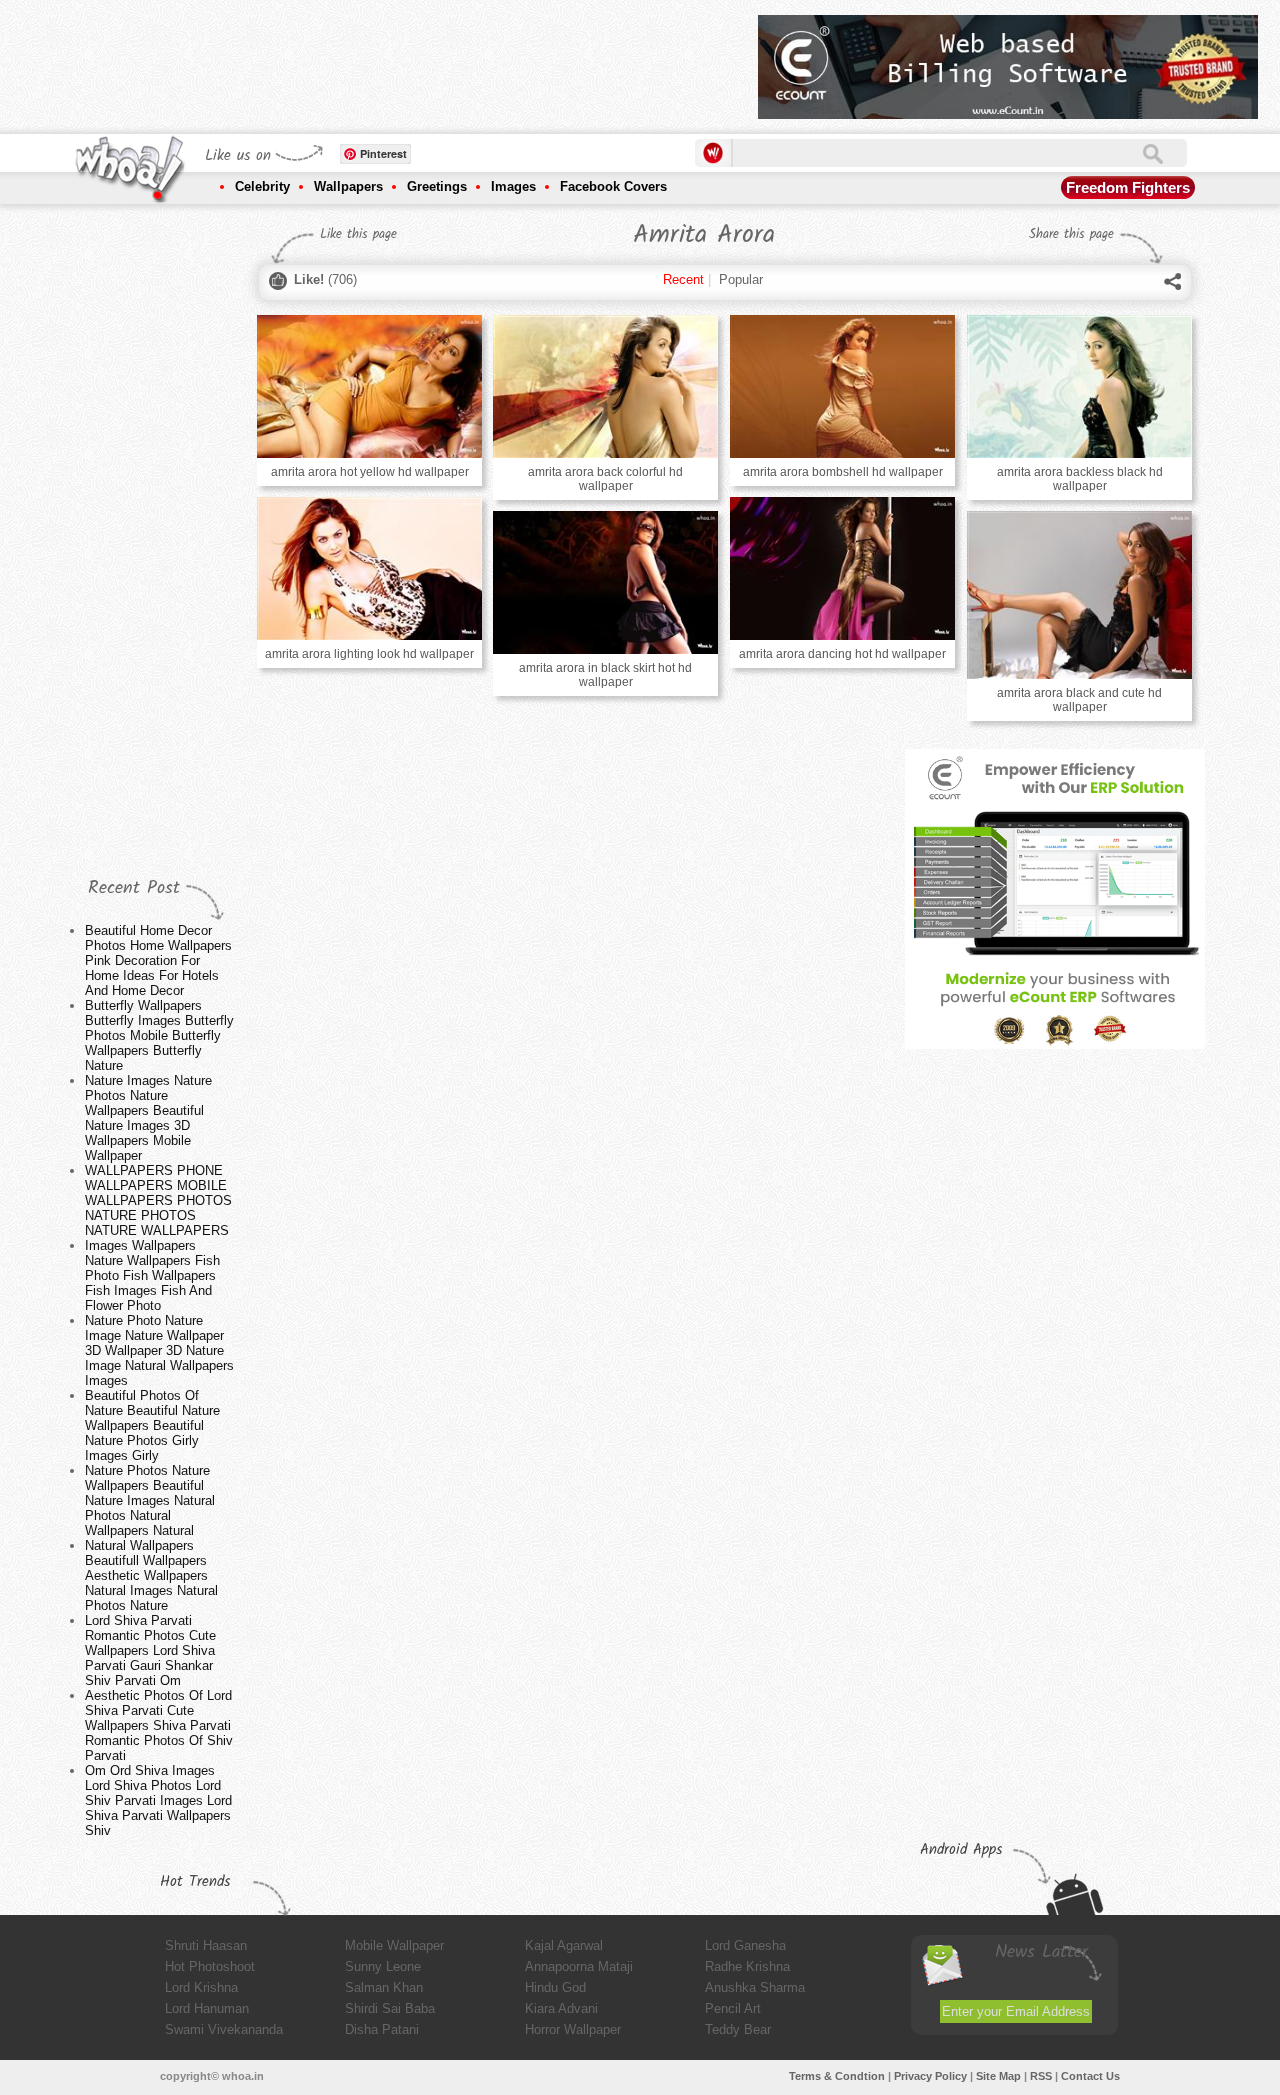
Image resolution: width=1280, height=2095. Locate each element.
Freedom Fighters (1128, 187)
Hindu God (555, 1987)
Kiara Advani (561, 2008)
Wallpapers (348, 186)
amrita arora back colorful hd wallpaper (605, 479)
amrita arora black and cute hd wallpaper (1079, 700)
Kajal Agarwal (564, 1945)
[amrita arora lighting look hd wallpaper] (369, 568)
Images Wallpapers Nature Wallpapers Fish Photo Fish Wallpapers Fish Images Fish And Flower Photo (152, 1275)
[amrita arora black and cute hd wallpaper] (1079, 595)
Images (513, 186)
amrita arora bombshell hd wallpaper (843, 472)
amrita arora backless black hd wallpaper (1080, 479)
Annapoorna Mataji (579, 1966)
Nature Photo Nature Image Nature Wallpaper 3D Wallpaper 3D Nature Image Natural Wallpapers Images (159, 1350)
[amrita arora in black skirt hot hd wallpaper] (605, 582)
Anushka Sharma (755, 1987)
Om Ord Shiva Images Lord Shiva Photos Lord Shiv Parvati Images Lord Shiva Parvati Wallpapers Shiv (158, 1800)
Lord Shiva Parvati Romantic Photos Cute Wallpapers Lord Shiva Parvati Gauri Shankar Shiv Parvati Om (150, 1650)
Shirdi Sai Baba (390, 2008)
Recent (683, 279)
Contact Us (1090, 2076)
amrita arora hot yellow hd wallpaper (370, 472)
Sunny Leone (383, 1966)
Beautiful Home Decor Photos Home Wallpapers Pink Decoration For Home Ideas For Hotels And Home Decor (158, 960)
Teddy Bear (738, 2029)
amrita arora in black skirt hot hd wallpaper (605, 675)
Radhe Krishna (747, 1966)
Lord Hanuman (207, 2008)
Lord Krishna (201, 1987)
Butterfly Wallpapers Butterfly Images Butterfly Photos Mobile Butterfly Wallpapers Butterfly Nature (159, 1035)
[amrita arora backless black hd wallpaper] (1079, 386)
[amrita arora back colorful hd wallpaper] (605, 386)
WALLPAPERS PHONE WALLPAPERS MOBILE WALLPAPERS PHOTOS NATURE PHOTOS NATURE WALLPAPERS (158, 1200)
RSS (1041, 2076)
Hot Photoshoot (210, 1966)
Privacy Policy (930, 2076)
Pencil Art (733, 2008)
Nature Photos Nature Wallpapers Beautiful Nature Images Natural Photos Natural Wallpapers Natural (150, 1500)
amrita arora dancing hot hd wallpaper (842, 654)
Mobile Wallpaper (394, 1945)
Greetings (437, 186)
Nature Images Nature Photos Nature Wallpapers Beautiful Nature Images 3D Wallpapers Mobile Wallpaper (148, 1118)
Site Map (998, 2076)
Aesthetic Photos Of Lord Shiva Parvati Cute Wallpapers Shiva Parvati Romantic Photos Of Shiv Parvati (159, 1725)
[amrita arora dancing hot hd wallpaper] (842, 568)
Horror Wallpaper (573, 2029)
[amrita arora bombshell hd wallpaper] (842, 386)
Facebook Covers (613, 186)
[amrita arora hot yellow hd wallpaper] (369, 386)
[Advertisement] (379, 60)
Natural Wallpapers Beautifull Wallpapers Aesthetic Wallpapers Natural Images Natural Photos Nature (151, 1575)
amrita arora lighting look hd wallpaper (369, 654)
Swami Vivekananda (224, 2029)
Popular (741, 279)
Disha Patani (382, 2029)
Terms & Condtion (837, 2076)
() (325, 279)
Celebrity (262, 186)
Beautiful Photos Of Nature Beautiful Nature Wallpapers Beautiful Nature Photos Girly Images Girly (152, 1425)
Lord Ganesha (745, 1945)
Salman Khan (384, 1987)
